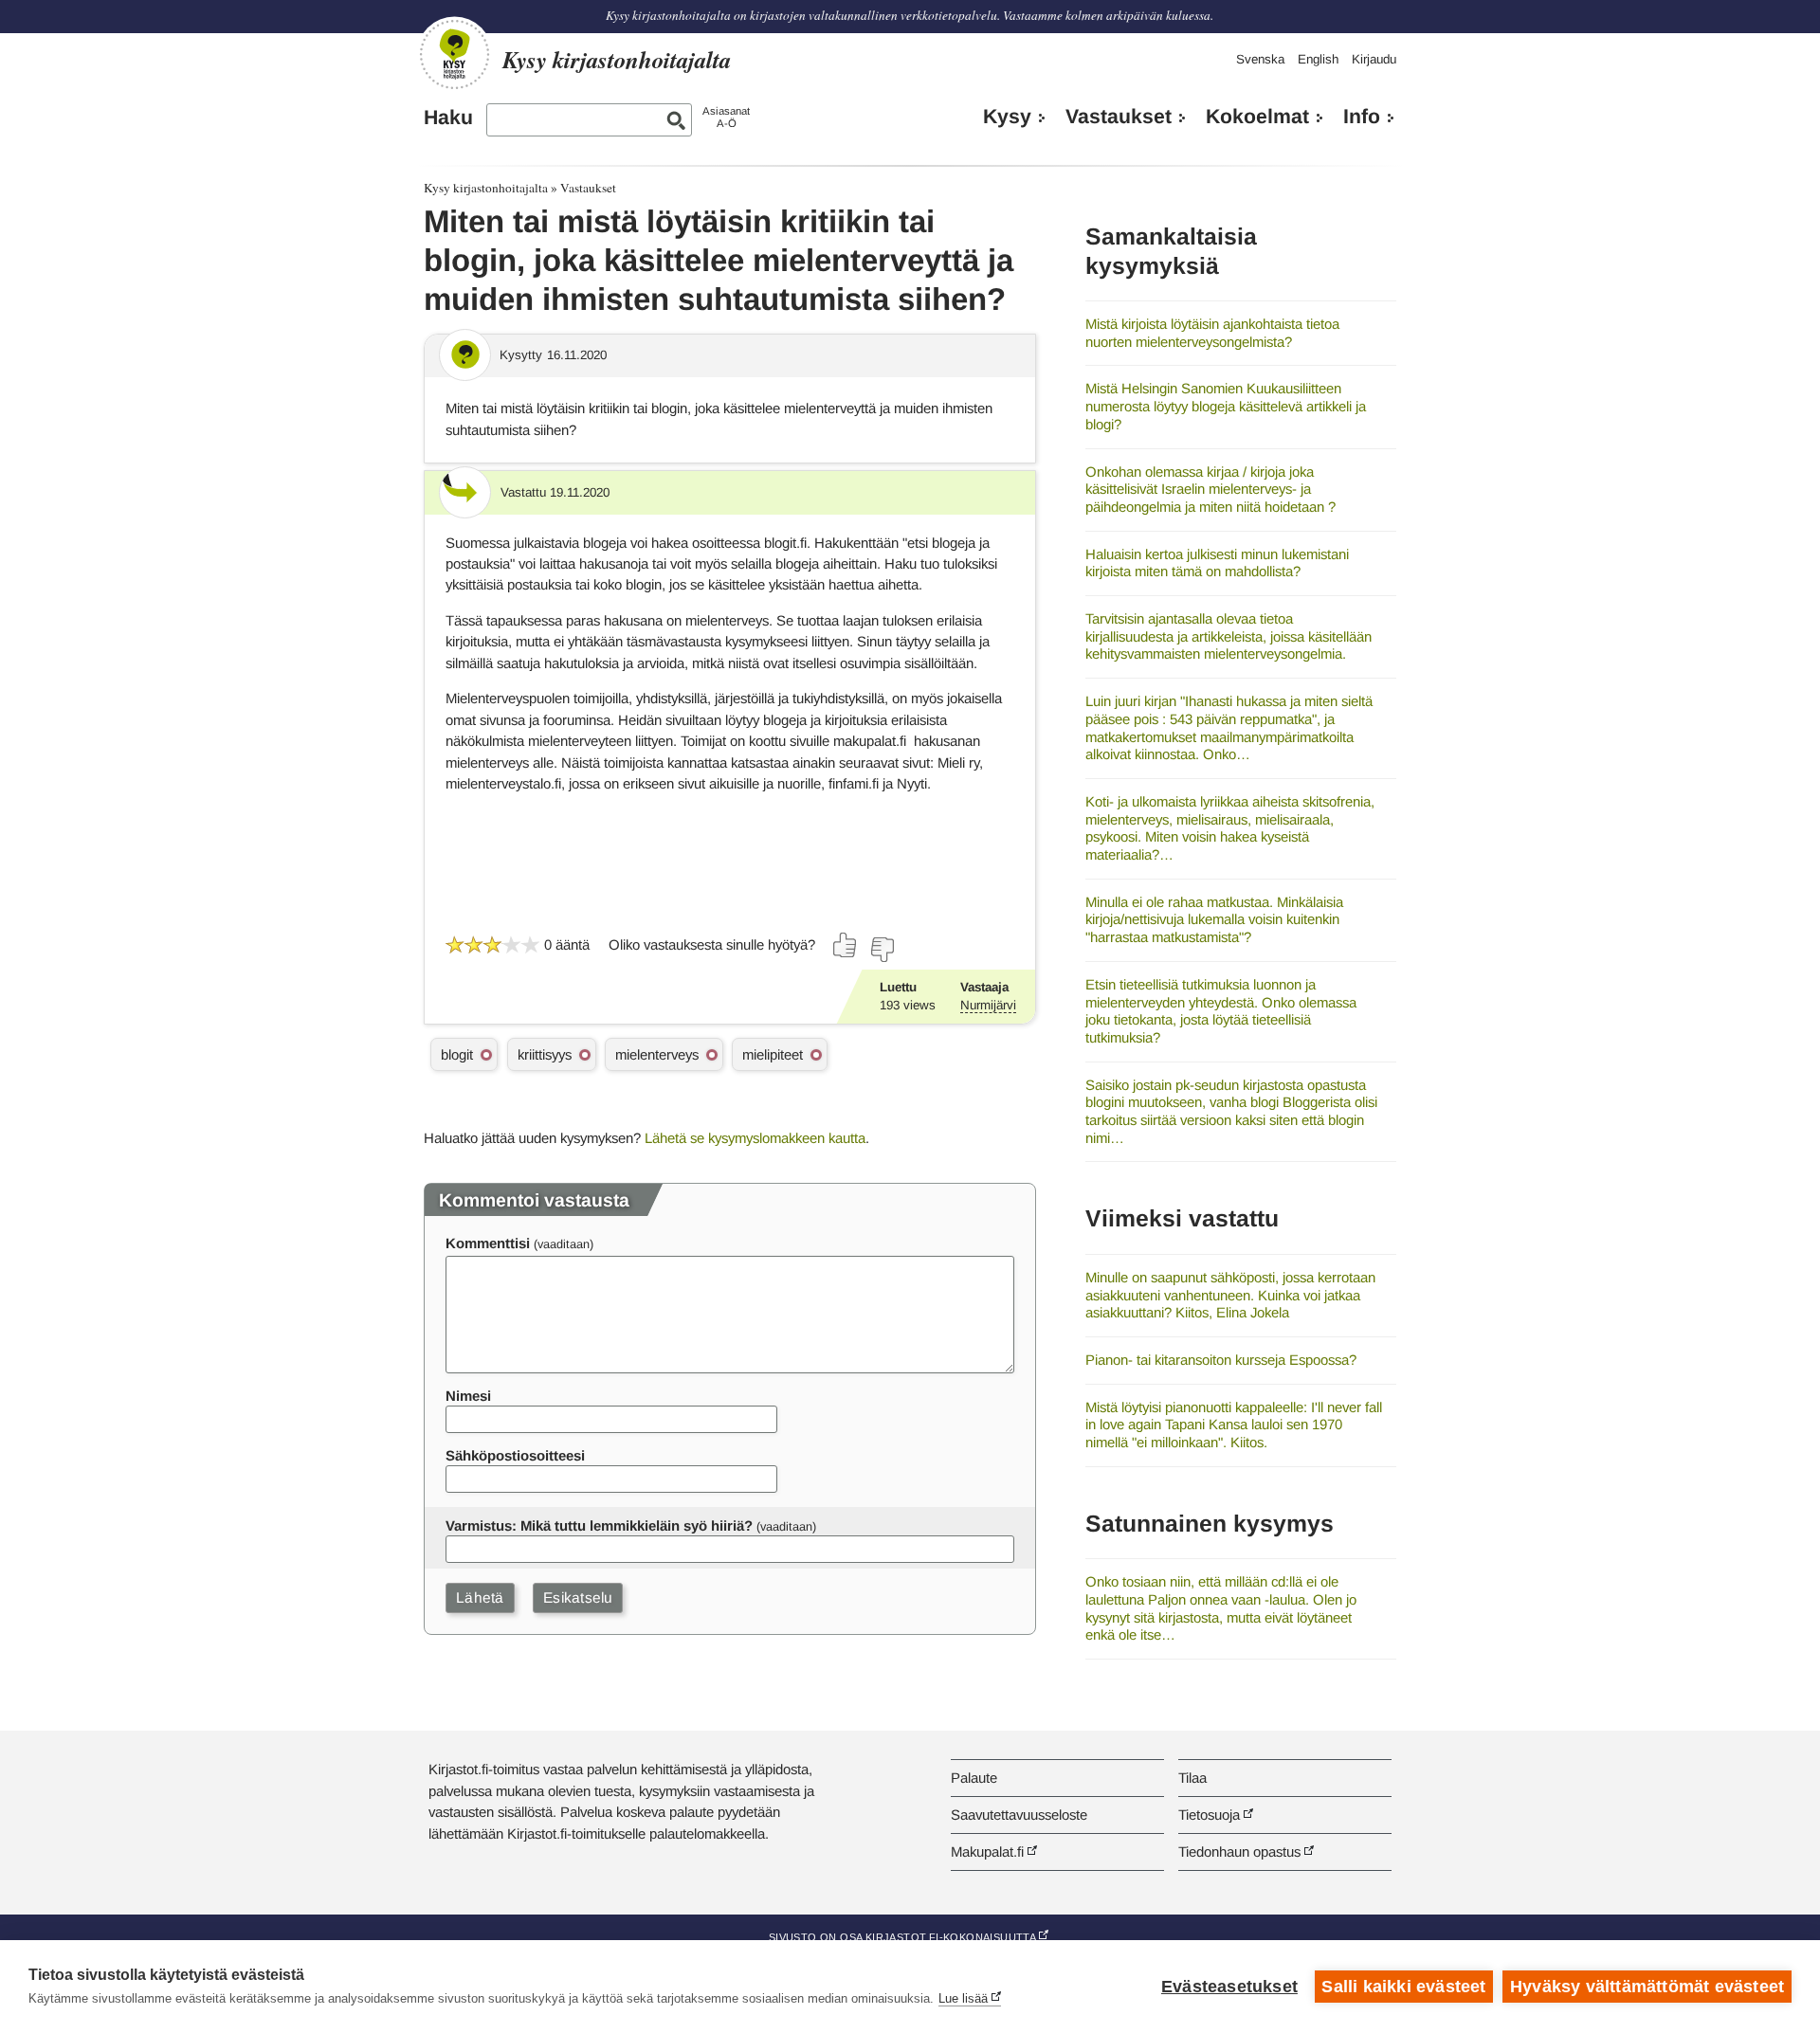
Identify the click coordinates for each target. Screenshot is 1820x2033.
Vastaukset (1119, 117)
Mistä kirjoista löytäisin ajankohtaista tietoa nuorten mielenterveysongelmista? (1212, 333)
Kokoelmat (1257, 117)
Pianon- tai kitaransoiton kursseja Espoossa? (1221, 1360)
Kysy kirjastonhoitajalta (486, 188)
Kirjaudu (1374, 59)
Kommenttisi (488, 1243)
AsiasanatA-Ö (726, 117)
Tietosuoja (1209, 1815)
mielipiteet (773, 1054)
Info (1362, 117)
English (1318, 59)
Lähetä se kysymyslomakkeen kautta (755, 1138)
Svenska (1260, 59)
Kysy (1007, 117)
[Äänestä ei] (882, 950)
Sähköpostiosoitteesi (515, 1455)
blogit (457, 1054)
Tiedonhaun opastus (1239, 1851)
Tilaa (1192, 1778)
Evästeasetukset (1229, 1987)
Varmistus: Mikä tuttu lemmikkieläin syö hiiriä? (599, 1525)
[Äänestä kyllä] (846, 945)
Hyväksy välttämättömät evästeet (1647, 1987)
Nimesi (468, 1396)
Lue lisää (963, 1998)
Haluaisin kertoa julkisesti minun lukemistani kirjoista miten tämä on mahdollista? (1217, 563)
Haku (448, 118)
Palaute (974, 1778)
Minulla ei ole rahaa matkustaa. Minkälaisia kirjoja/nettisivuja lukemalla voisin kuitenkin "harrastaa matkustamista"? (1214, 919)
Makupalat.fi (987, 1851)
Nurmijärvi (988, 1005)
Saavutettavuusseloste (1019, 1815)
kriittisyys (545, 1054)
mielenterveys (657, 1054)
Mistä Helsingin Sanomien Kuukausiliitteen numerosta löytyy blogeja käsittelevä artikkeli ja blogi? (1226, 406)
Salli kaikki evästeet (1403, 1987)
